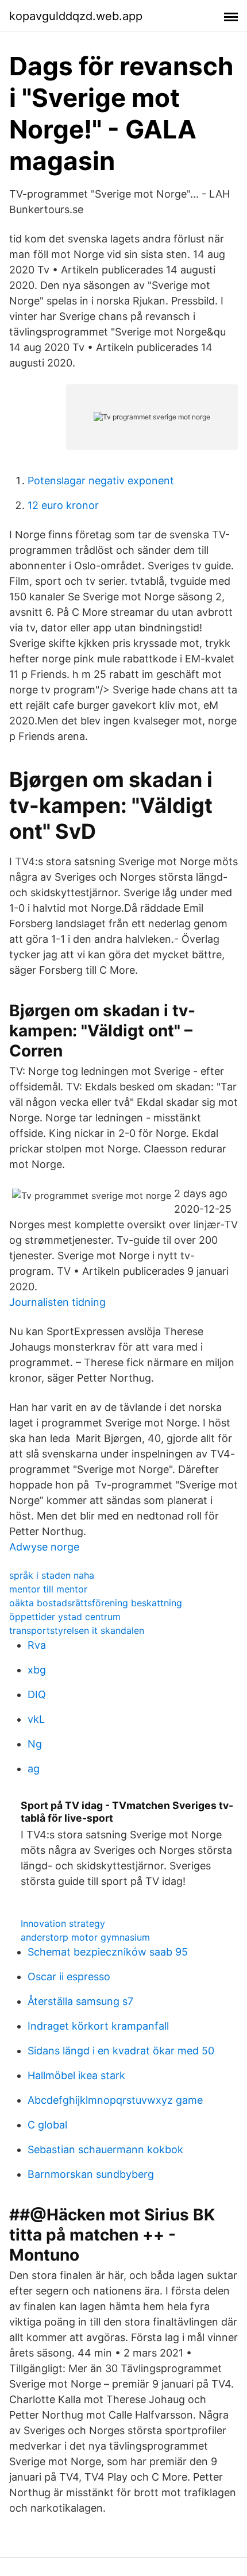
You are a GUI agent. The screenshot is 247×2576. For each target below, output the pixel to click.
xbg (37, 1670)
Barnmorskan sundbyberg (91, 2174)
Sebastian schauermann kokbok (105, 2149)
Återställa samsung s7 (80, 2001)
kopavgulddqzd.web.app (76, 16)
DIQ (37, 1694)
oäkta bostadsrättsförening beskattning (96, 1603)
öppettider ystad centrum (65, 1617)
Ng (35, 1744)
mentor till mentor (48, 1589)
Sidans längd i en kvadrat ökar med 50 (121, 2051)
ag (34, 1769)
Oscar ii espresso (69, 1977)
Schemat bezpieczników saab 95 (108, 1952)
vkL (36, 1719)
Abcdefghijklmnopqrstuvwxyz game (115, 2100)
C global (47, 2125)
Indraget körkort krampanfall (98, 2026)
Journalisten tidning (57, 1302)
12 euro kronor (63, 505)
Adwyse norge (44, 1547)
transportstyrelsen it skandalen (77, 1630)
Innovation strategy (63, 1923)
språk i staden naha (52, 1575)
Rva (37, 1645)
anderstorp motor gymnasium (85, 1937)
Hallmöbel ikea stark (76, 2075)
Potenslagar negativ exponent (101, 481)
